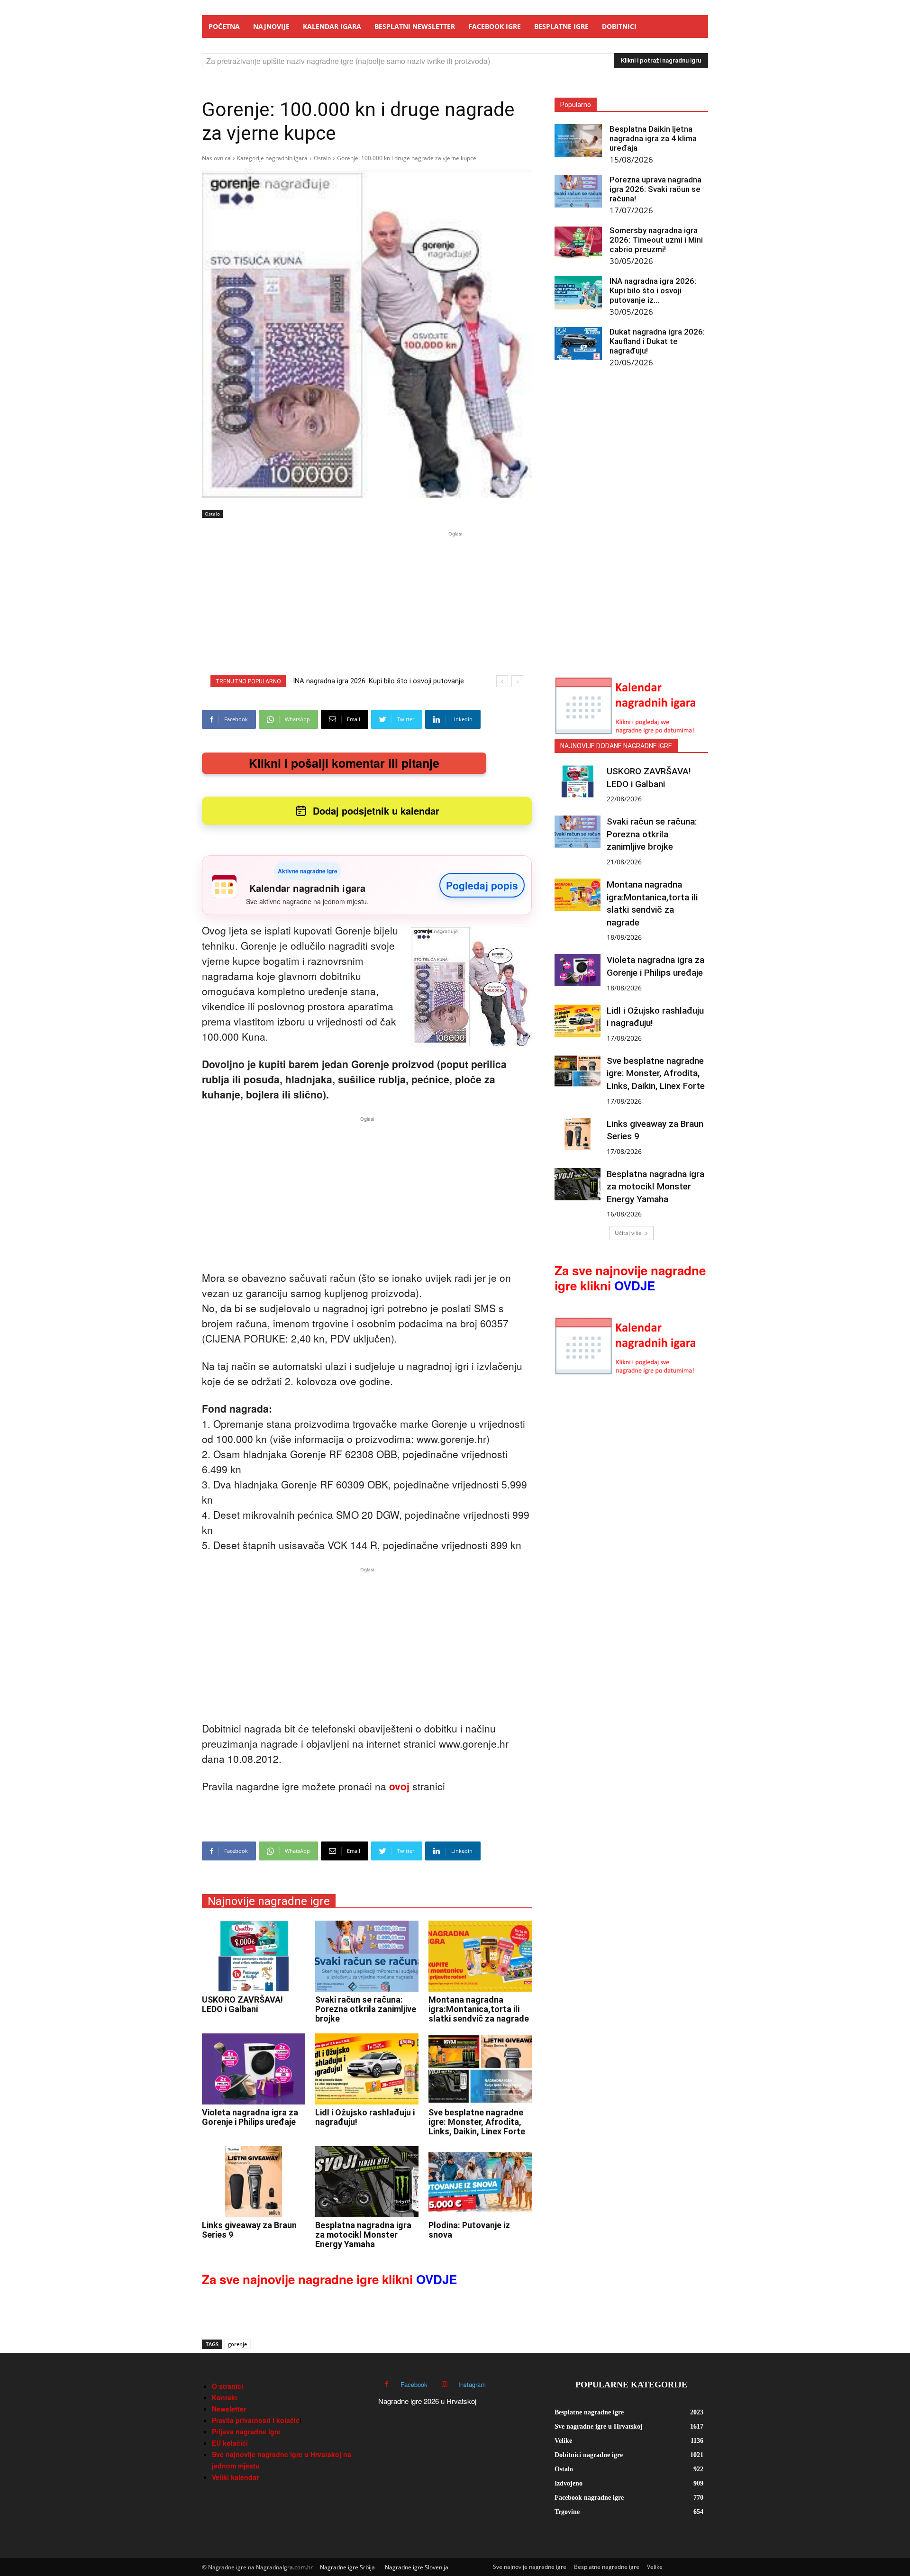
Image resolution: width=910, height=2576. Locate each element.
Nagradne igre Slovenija (417, 2567)
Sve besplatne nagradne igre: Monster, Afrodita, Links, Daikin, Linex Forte (477, 2122)
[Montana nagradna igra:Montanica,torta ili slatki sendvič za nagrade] (480, 1956)
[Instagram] (444, 2384)
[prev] (502, 681)
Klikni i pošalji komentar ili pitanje (344, 763)
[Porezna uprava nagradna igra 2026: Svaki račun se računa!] (578, 191)
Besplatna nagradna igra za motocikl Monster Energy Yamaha (363, 2235)
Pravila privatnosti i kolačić (256, 2420)
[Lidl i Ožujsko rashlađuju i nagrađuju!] (367, 2069)
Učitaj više (628, 1233)
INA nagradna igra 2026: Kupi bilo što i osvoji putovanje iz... (653, 290)
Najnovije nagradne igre (269, 1901)
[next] (517, 681)
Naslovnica (216, 158)
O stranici (227, 2386)
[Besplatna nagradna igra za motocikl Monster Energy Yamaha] (367, 2182)
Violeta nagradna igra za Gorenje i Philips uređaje (250, 2117)
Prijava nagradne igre (246, 2431)
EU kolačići (230, 2443)
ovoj (399, 1786)
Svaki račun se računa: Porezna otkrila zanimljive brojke (366, 2009)
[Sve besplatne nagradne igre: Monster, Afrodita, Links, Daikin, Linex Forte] (480, 2069)
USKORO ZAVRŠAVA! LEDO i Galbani (242, 2004)
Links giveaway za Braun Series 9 (249, 2230)
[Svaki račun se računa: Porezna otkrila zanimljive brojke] (367, 1956)
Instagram (472, 2384)
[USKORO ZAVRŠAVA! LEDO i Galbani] (254, 1956)
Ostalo (322, 158)
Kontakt (225, 2397)
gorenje (237, 2344)
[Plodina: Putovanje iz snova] (480, 2182)
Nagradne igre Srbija (347, 2567)
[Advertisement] (455, 605)
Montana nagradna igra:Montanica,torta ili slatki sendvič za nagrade (479, 2009)
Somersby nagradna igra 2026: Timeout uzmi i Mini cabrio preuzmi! (656, 240)
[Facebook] (387, 2384)
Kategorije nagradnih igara (272, 158)
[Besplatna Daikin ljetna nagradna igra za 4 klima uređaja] (578, 141)
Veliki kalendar (235, 2477)
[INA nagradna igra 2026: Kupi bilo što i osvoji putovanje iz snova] (578, 293)
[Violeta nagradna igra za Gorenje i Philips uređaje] (254, 2069)
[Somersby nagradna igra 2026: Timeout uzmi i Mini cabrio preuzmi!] (578, 242)
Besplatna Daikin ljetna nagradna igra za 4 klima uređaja (653, 138)
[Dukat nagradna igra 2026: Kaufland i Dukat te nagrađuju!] (578, 344)
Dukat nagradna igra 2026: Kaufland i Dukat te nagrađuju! (657, 341)
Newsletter (229, 2409)
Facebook (414, 2384)
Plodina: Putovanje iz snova (469, 2230)
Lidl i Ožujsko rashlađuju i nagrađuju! (365, 2117)
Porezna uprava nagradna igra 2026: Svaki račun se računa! (655, 189)
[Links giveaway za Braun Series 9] (254, 2182)
